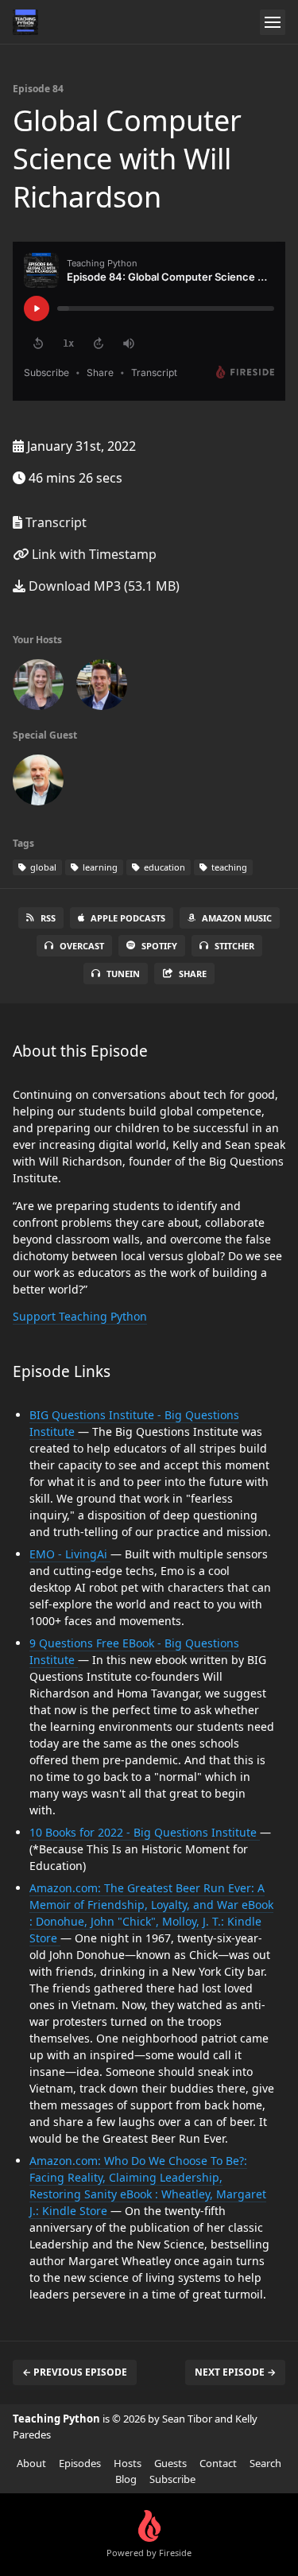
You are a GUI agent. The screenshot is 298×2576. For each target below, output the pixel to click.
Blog (126, 2479)
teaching (228, 867)
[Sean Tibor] (102, 688)
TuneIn (123, 974)
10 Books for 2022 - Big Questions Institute (145, 1832)
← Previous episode (75, 2372)
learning (99, 867)
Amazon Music (237, 918)
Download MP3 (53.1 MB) (103, 586)
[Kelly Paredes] (38, 688)
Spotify (159, 946)
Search (265, 2463)
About (31, 2463)
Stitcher (234, 946)
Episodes (80, 2463)
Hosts (128, 2463)
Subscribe (172, 2479)
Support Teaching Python (80, 1316)
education (163, 867)
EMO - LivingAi (70, 1554)
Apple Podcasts (128, 918)
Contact (218, 2463)
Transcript (54, 522)
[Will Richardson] (38, 783)
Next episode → (235, 2372)
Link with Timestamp (93, 554)
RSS (48, 918)
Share (193, 974)
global (42, 867)
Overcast (82, 946)
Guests (170, 2463)
